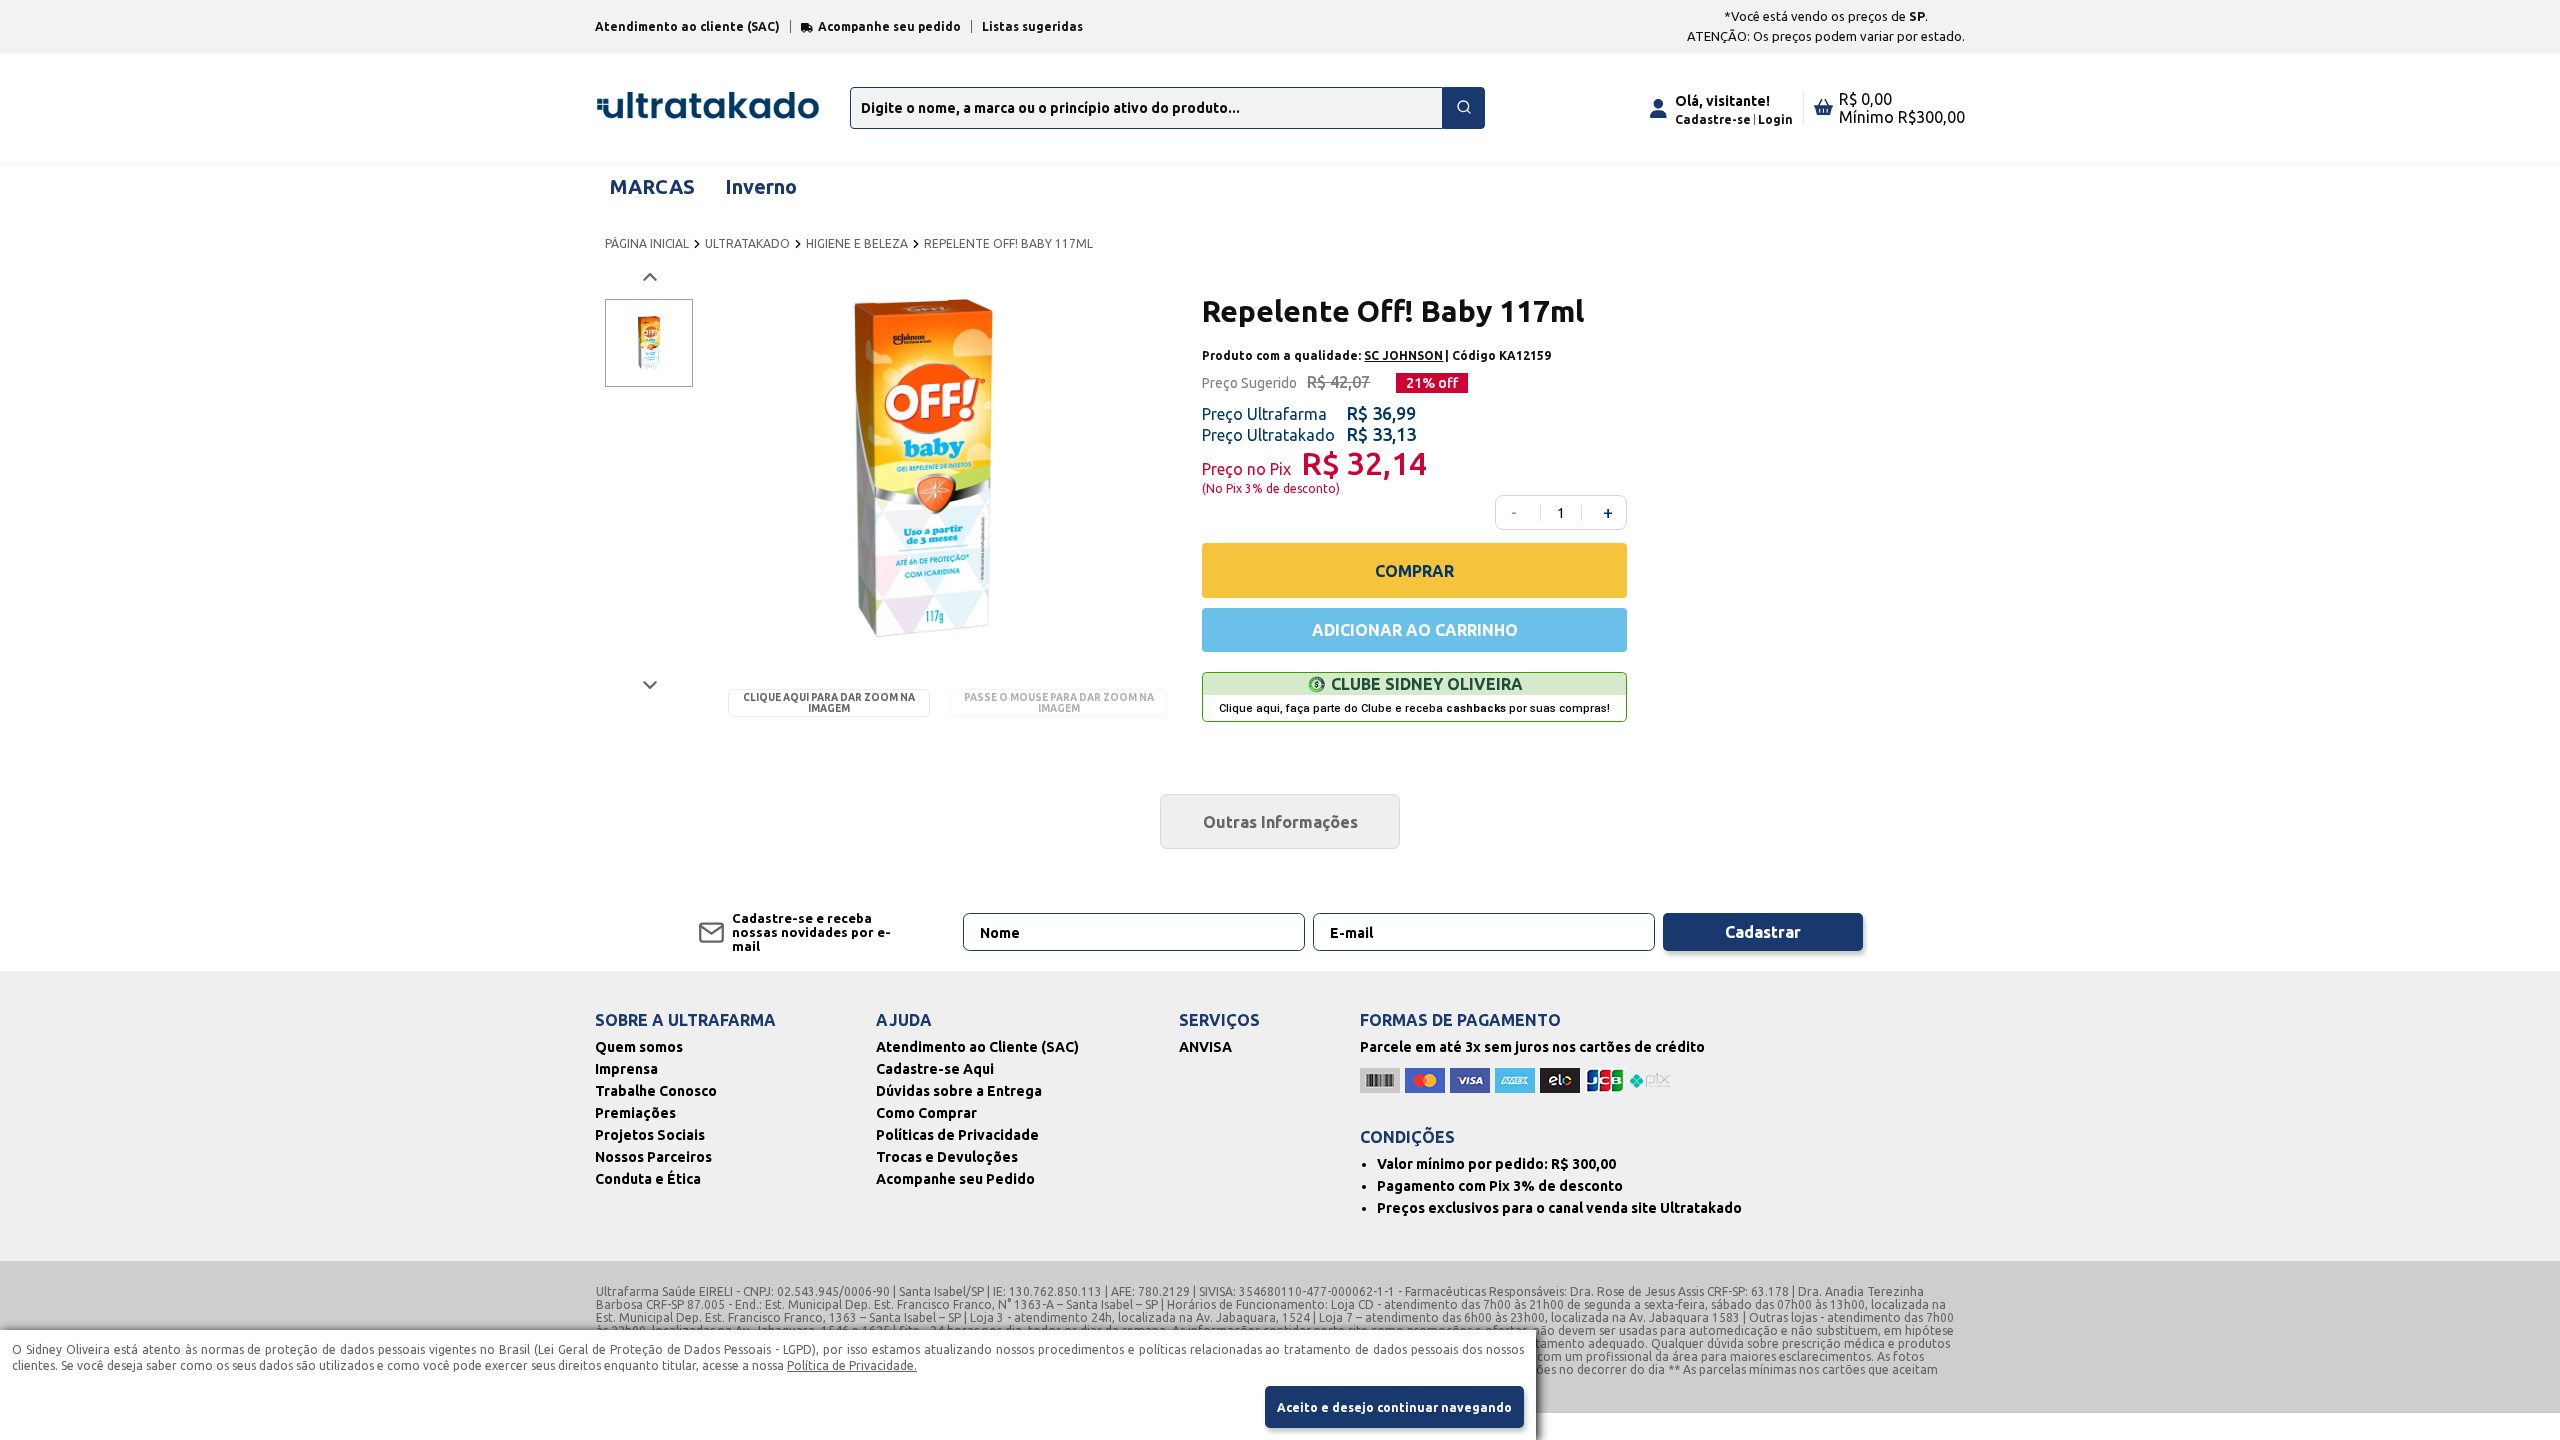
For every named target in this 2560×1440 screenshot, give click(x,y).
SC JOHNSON (1403, 355)
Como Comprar (926, 1113)
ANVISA (1205, 1047)
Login (1775, 119)
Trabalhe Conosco (656, 1091)
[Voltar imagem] (648, 277)
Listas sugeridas (1032, 26)
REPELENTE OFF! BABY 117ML (1008, 243)
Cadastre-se (1713, 119)
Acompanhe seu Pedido (955, 1179)
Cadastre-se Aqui (935, 1069)
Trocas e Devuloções (947, 1157)
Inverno (761, 186)
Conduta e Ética (648, 1179)
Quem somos (639, 1047)
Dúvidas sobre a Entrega (959, 1091)
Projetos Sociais (650, 1135)
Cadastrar (1763, 932)
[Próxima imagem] (648, 684)
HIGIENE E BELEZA (857, 243)
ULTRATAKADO (747, 243)
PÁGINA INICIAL (647, 243)
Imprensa (626, 1069)
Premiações (635, 1113)
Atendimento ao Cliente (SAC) (977, 1047)
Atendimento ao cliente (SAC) (687, 26)
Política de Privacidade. (852, 1365)
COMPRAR (1414, 571)
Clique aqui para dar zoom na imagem (829, 703)
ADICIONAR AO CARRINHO (1415, 630)
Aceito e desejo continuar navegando (1394, 1407)
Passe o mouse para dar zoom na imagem (1059, 703)
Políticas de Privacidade (957, 1135)
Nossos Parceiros (653, 1157)
